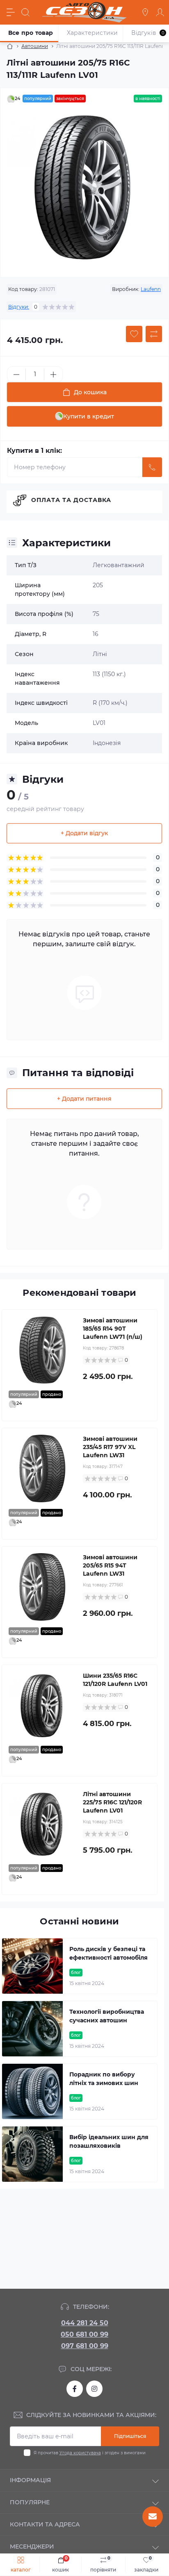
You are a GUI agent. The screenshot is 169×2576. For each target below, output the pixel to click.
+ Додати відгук (84, 833)
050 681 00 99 (84, 2334)
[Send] (152, 467)
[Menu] (11, 12)
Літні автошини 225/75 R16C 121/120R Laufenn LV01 (112, 1802)
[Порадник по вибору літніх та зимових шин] (32, 2091)
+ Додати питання (84, 1099)
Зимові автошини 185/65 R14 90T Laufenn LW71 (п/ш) (113, 1329)
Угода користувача (80, 2453)
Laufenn (151, 289)
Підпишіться (130, 2436)
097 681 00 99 (85, 2346)
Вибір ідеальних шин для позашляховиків (109, 2141)
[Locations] (145, 12)
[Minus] (16, 375)
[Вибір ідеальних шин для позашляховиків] (32, 2154)
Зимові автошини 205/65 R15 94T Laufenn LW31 (110, 1565)
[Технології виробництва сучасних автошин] (32, 2029)
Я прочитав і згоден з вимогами (90, 2453)
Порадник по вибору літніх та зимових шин (104, 2079)
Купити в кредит (89, 416)
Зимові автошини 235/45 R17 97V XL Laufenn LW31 (110, 1447)
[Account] (160, 12)
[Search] (25, 12)
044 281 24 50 (85, 2323)
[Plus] (53, 375)
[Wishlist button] (134, 334)
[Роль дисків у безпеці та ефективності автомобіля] (32, 1966)
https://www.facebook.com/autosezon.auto (75, 2389)
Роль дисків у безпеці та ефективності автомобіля (108, 1953)
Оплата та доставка (71, 500)
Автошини (35, 46)
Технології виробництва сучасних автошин (107, 2016)
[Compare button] (154, 334)
